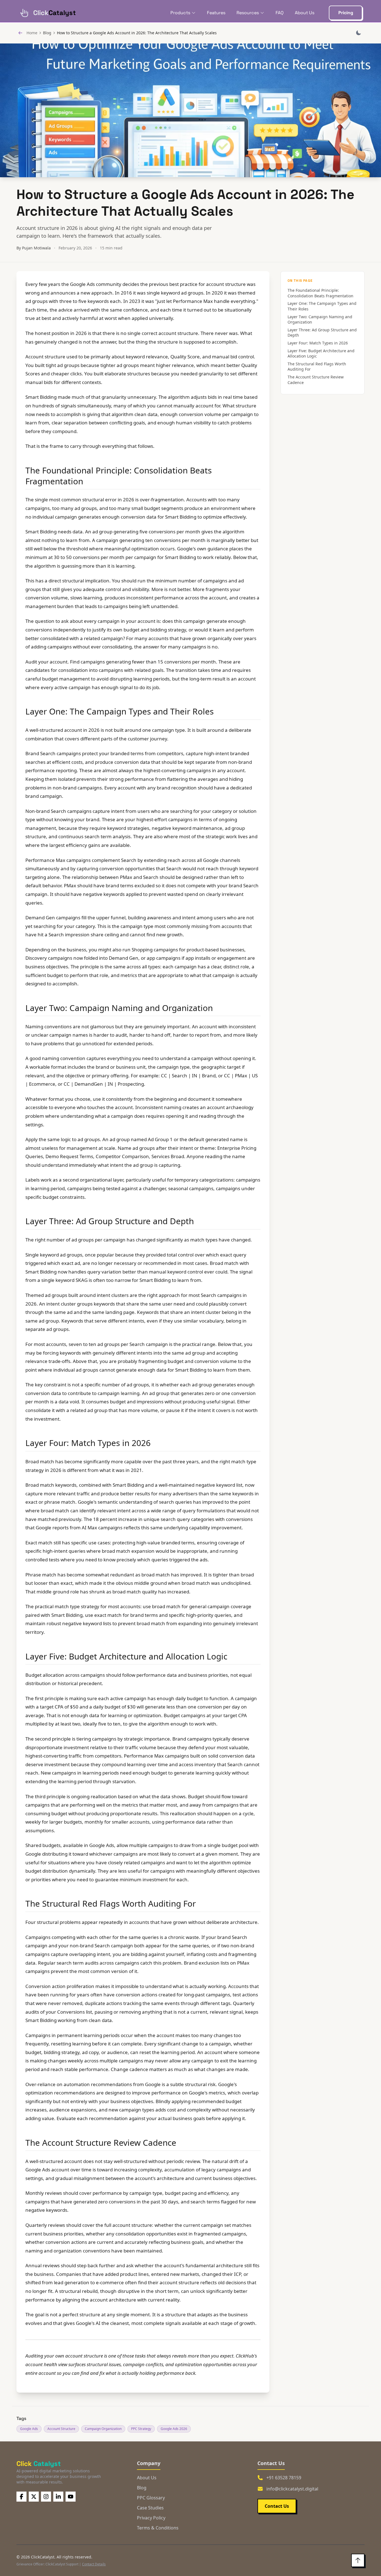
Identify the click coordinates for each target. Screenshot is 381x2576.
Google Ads (29, 2429)
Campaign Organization (103, 2429)
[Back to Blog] (20, 33)
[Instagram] (46, 2497)
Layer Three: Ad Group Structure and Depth (322, 333)
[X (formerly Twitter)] (34, 2497)
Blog (47, 33)
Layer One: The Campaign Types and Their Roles (322, 306)
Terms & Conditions (158, 2528)
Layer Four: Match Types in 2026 (318, 343)
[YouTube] (71, 2497)
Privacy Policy (151, 2518)
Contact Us (277, 2506)
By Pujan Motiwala (34, 248)
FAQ (280, 13)
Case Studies (150, 2508)
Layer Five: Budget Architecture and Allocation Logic (321, 353)
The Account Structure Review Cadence (316, 380)
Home (32, 33)
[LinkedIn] (58, 2497)
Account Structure (61, 2429)
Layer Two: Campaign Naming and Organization (320, 319)
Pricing (346, 13)
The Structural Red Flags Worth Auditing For (317, 367)
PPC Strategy (141, 2429)
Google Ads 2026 (174, 2429)
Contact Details (94, 2564)
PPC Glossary (151, 2498)
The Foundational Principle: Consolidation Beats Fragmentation (320, 293)
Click (39, 2464)
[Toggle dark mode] (358, 33)
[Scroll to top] (358, 2560)
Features (216, 13)
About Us (305, 13)
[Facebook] (21, 2497)
